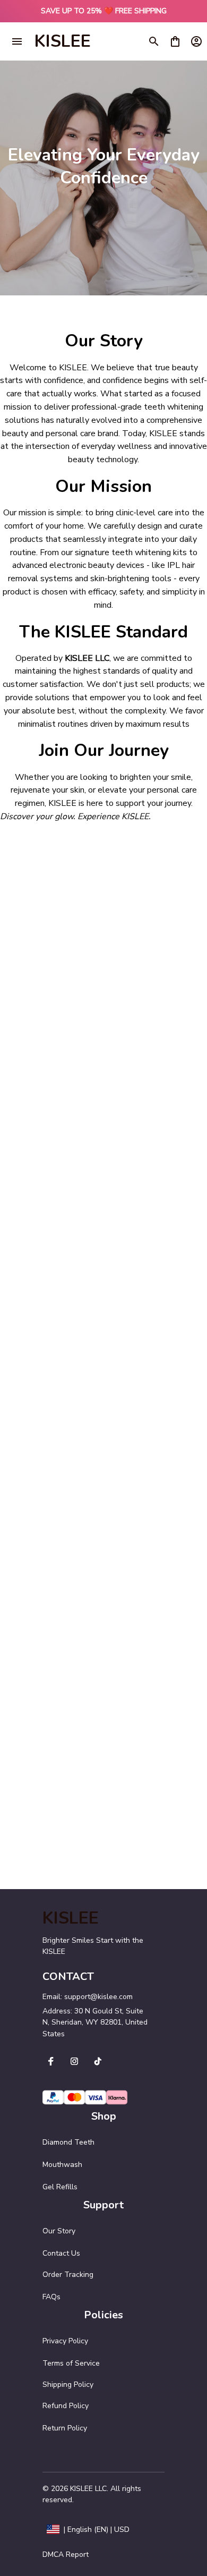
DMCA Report (66, 2554)
